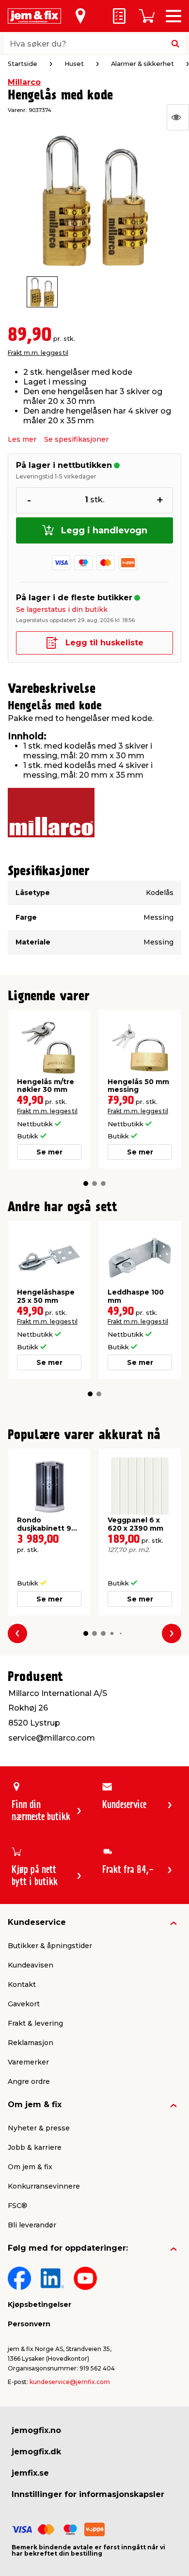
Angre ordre (29, 2081)
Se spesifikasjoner (76, 439)
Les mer (22, 439)
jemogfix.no (36, 2430)
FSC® (17, 2206)
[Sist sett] (178, 117)
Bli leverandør (32, 2225)
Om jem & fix (35, 2104)
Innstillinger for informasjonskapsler (88, 2494)
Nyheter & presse (39, 2128)
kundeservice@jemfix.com (70, 2382)
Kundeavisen (31, 1965)
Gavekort (24, 2004)
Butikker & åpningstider (50, 1946)
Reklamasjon (31, 2043)
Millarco (24, 82)
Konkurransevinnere (44, 2186)
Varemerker (28, 2062)
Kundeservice (37, 1922)
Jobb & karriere (35, 2147)
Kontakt (22, 1984)
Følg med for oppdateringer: (68, 2248)
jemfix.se (30, 2473)
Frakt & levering (35, 2023)
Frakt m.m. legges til (38, 353)
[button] (86, 1184)
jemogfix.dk (36, 2452)
